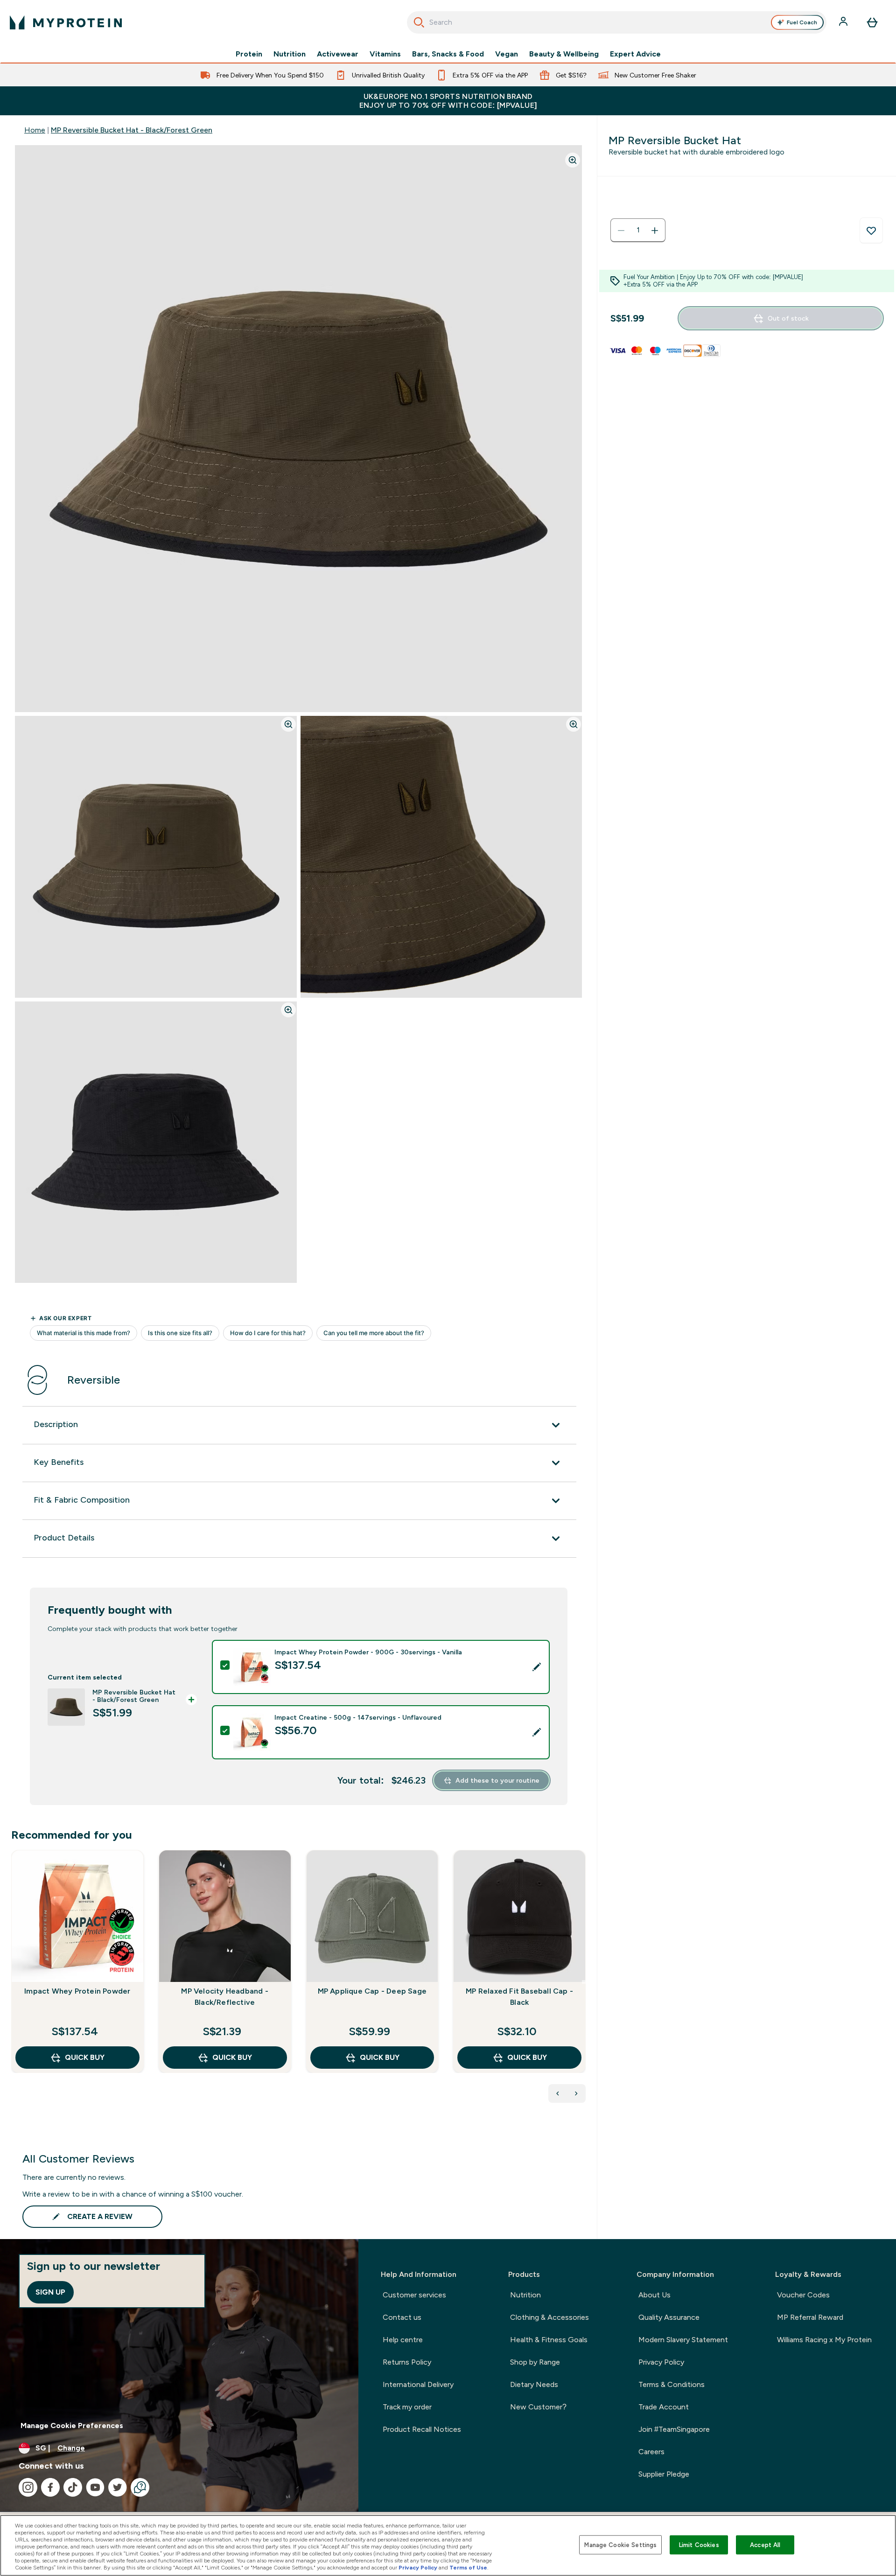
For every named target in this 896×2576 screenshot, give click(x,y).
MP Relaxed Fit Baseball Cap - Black (519, 1997)
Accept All (765, 2544)
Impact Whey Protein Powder (77, 1991)
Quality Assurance (669, 2317)
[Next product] (576, 2093)
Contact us (402, 2317)
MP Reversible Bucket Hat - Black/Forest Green (132, 130)
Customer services (414, 2295)
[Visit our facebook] (50, 2487)
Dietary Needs (534, 2384)
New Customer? (538, 2407)
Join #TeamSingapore (674, 2429)
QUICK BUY (85, 2057)
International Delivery (418, 2384)
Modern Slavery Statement (683, 2340)
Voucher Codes (803, 2295)
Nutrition (290, 54)
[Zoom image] (573, 160)
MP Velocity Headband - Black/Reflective (224, 1997)
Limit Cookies (699, 2544)
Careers (651, 2452)
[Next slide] (584, 1982)
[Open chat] (140, 2487)
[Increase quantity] (655, 231)
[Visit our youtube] (95, 2487)
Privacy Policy (661, 2362)
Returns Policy (407, 2362)
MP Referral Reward (810, 2317)
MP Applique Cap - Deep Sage (372, 1991)
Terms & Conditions (672, 2384)
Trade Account (664, 2407)
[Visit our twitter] (118, 2487)
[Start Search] (419, 22)
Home (35, 130)
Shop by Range (535, 2362)
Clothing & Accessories (549, 2317)
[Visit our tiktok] (73, 2487)
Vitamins (385, 54)
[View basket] (872, 22)
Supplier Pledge (664, 2474)
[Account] (844, 22)
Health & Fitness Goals (549, 2340)
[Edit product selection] (537, 1667)
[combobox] (617, 22)
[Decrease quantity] (621, 231)
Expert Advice (635, 54)
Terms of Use (468, 2568)
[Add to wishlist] (871, 231)
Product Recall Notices (422, 2429)
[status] (638, 231)
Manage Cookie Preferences (72, 2425)
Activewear (338, 54)
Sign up (50, 2292)
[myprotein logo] (66, 22)
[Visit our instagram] (28, 2487)
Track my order (407, 2407)
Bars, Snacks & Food (448, 54)
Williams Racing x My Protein (824, 2340)
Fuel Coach (802, 22)
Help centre (403, 2340)
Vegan (507, 54)
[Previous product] (558, 2093)
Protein (249, 54)
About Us (654, 2295)
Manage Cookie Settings (620, 2544)
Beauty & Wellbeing (564, 54)
